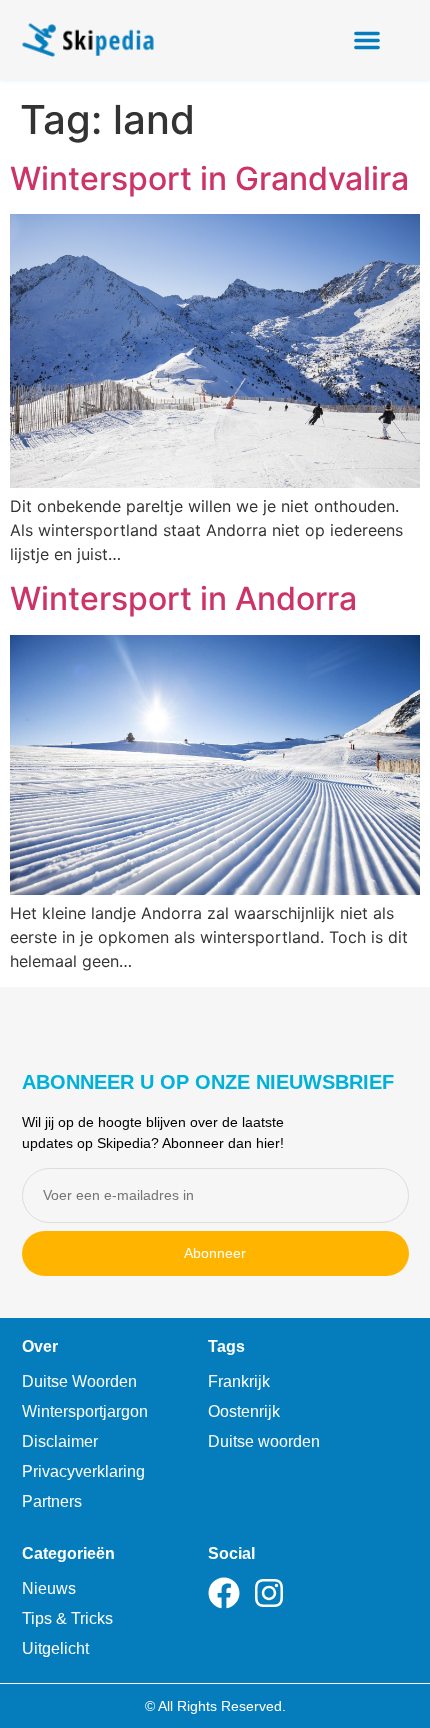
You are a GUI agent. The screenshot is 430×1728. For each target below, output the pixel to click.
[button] (367, 40)
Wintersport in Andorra (183, 598)
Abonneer (215, 1253)
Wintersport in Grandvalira (209, 178)
